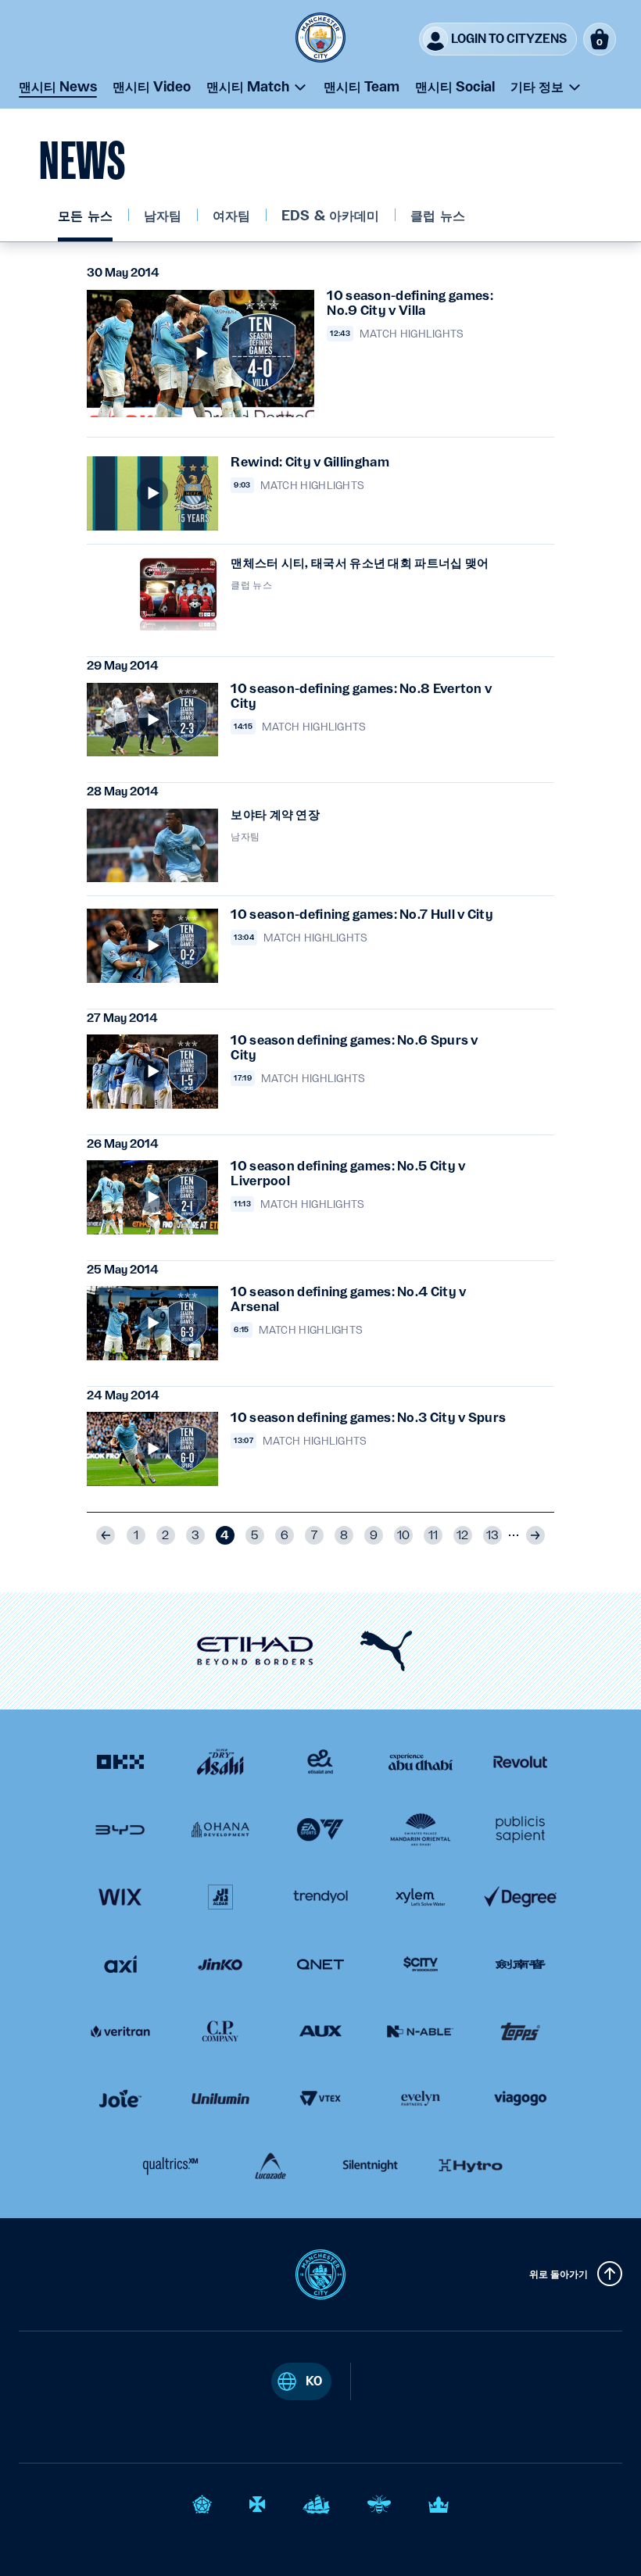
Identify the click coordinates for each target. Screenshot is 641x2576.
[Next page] (535, 1535)
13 (492, 1535)
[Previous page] (106, 1535)
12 (462, 1535)
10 (403, 1535)
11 (433, 1535)
